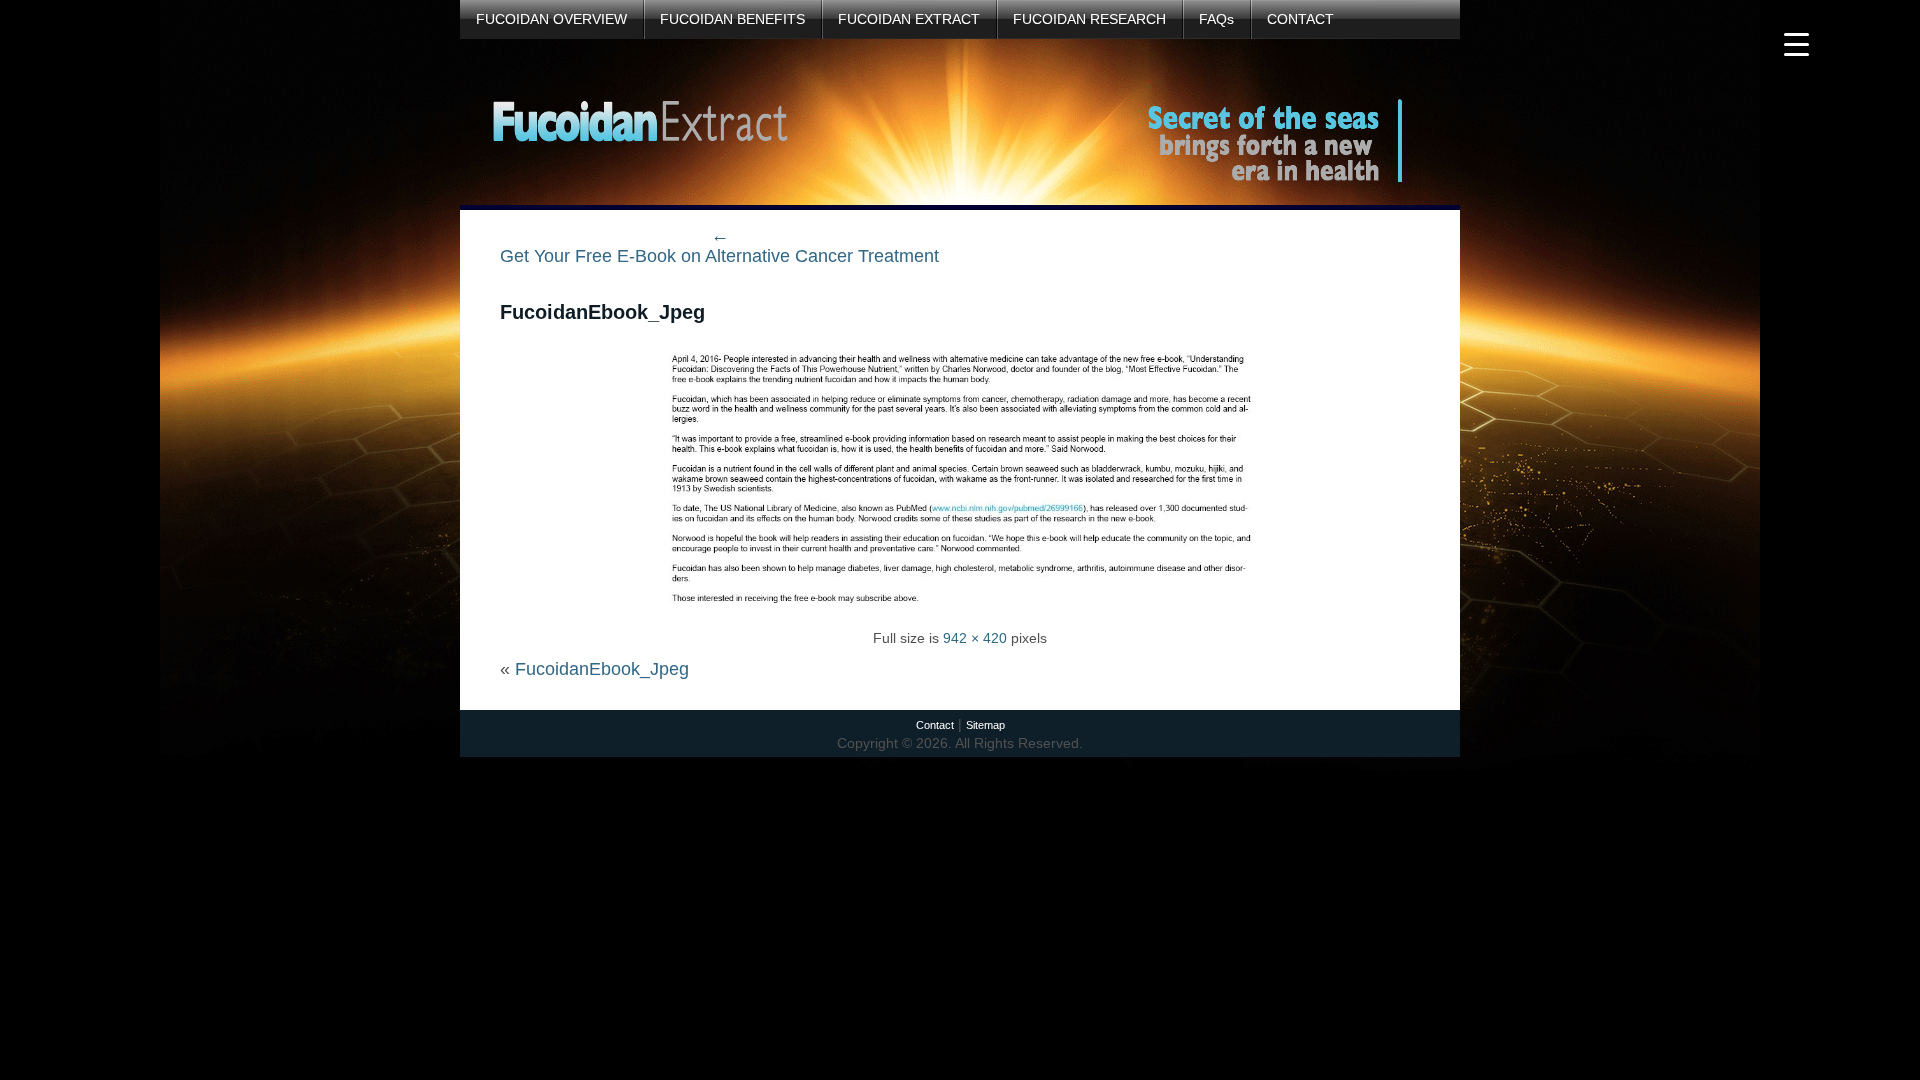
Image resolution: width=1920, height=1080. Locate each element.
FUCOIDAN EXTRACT (909, 19)
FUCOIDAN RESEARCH (1089, 19)
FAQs (1216, 19)
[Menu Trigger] (1796, 42)
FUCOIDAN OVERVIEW (551, 19)
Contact (935, 725)
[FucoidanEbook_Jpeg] (960, 612)
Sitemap (985, 725)
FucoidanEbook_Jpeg (602, 312)
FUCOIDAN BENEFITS (732, 19)
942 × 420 (975, 638)
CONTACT (1300, 19)
